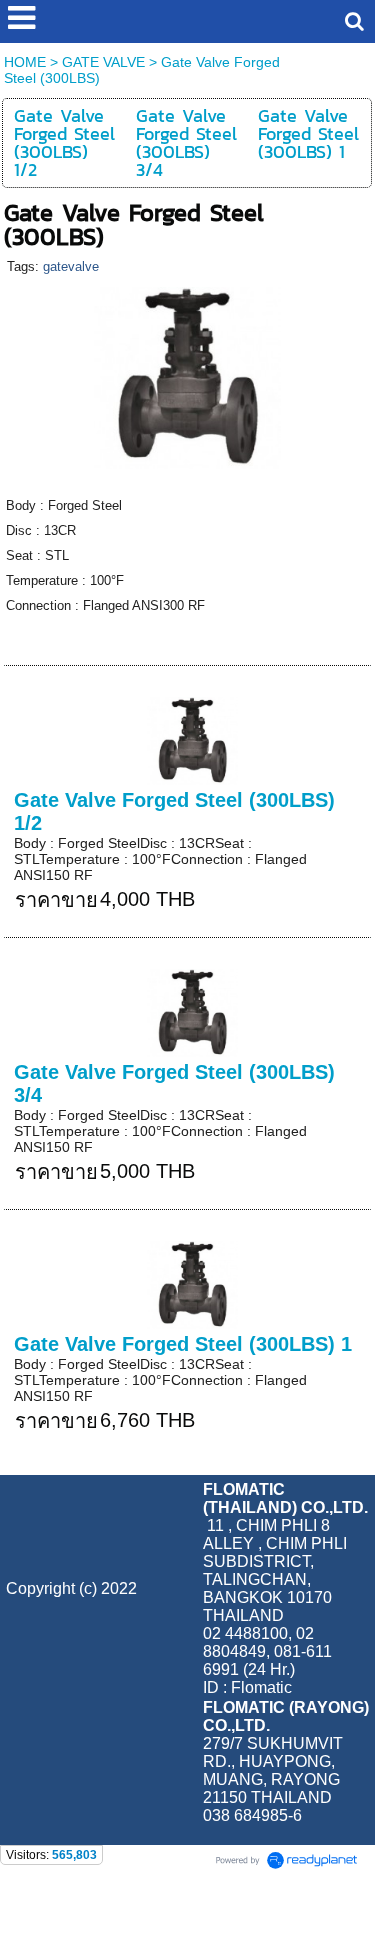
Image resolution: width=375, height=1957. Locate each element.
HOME (25, 62)
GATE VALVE (103, 62)
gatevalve (71, 266)
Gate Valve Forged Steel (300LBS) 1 (183, 1344)
